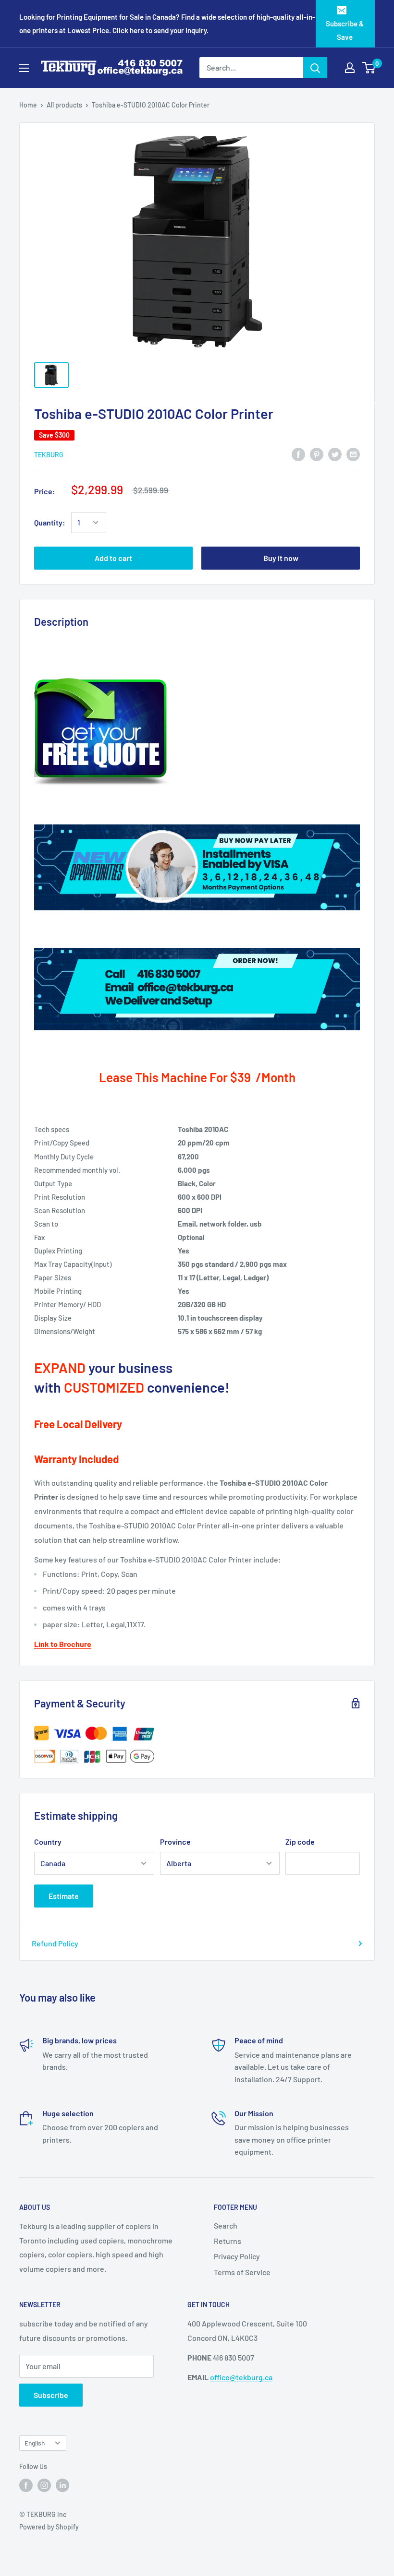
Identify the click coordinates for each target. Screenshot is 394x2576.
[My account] (350, 68)
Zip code (300, 1842)
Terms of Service (242, 2272)
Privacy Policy (237, 2256)
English (35, 2443)
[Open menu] (24, 68)
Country (48, 1842)
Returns (228, 2241)
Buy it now (281, 558)
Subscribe (51, 2395)
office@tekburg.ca (241, 2377)
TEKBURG (49, 455)
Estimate (64, 1896)
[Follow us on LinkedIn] (62, 2485)
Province (175, 1842)
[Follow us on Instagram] (44, 2485)
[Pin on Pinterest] (317, 454)
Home (28, 105)
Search (226, 2225)
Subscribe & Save (345, 30)
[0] (369, 68)
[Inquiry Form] (197, 733)
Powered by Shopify (49, 2527)
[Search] (315, 68)
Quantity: (50, 522)
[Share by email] (353, 454)
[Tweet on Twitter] (335, 454)
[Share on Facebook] (298, 454)
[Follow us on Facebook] (26, 2485)
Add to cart (113, 558)
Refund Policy (55, 1943)
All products (64, 105)
